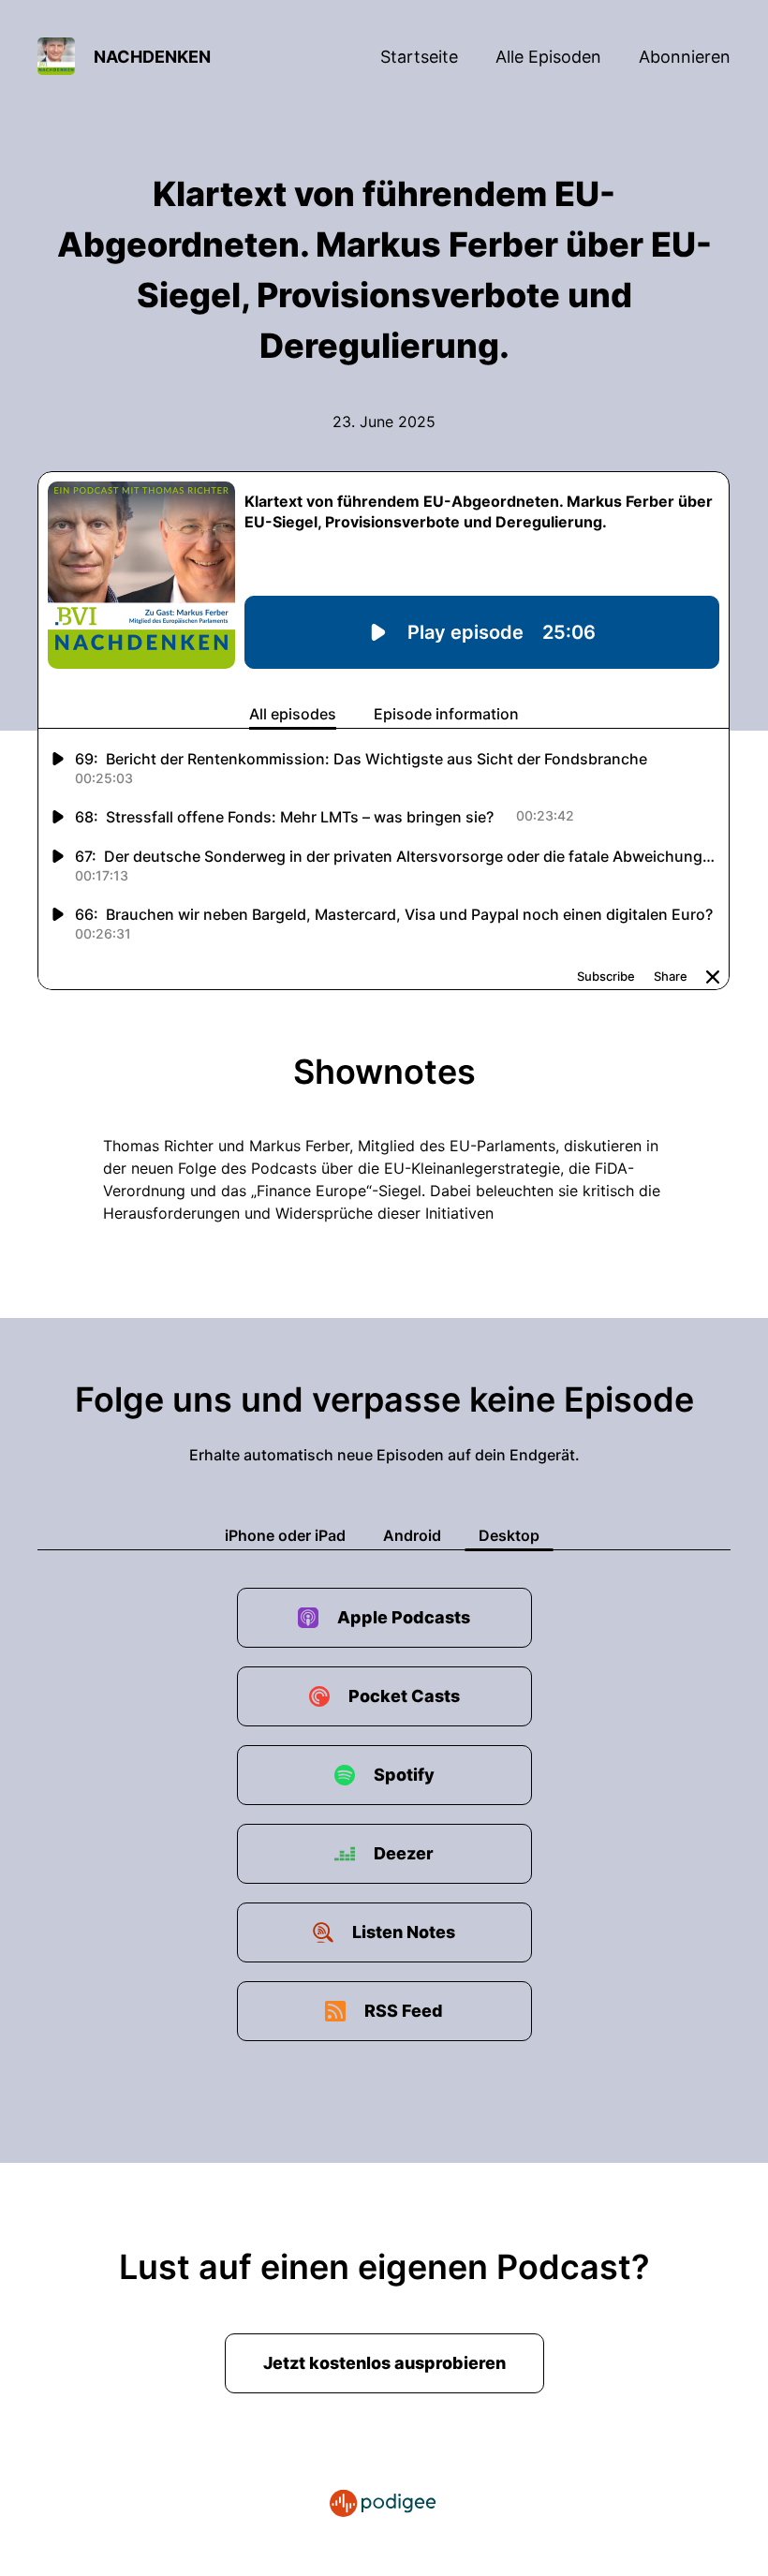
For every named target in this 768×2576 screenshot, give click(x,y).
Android (412, 1535)
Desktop (509, 1535)
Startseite (419, 57)
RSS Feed (404, 2011)
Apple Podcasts (404, 1617)
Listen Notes (404, 1932)
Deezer (404, 1853)
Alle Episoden (548, 57)
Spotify (404, 1775)
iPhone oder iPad (285, 1535)
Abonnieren (685, 57)
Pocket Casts (404, 1696)
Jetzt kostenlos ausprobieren (384, 2363)
